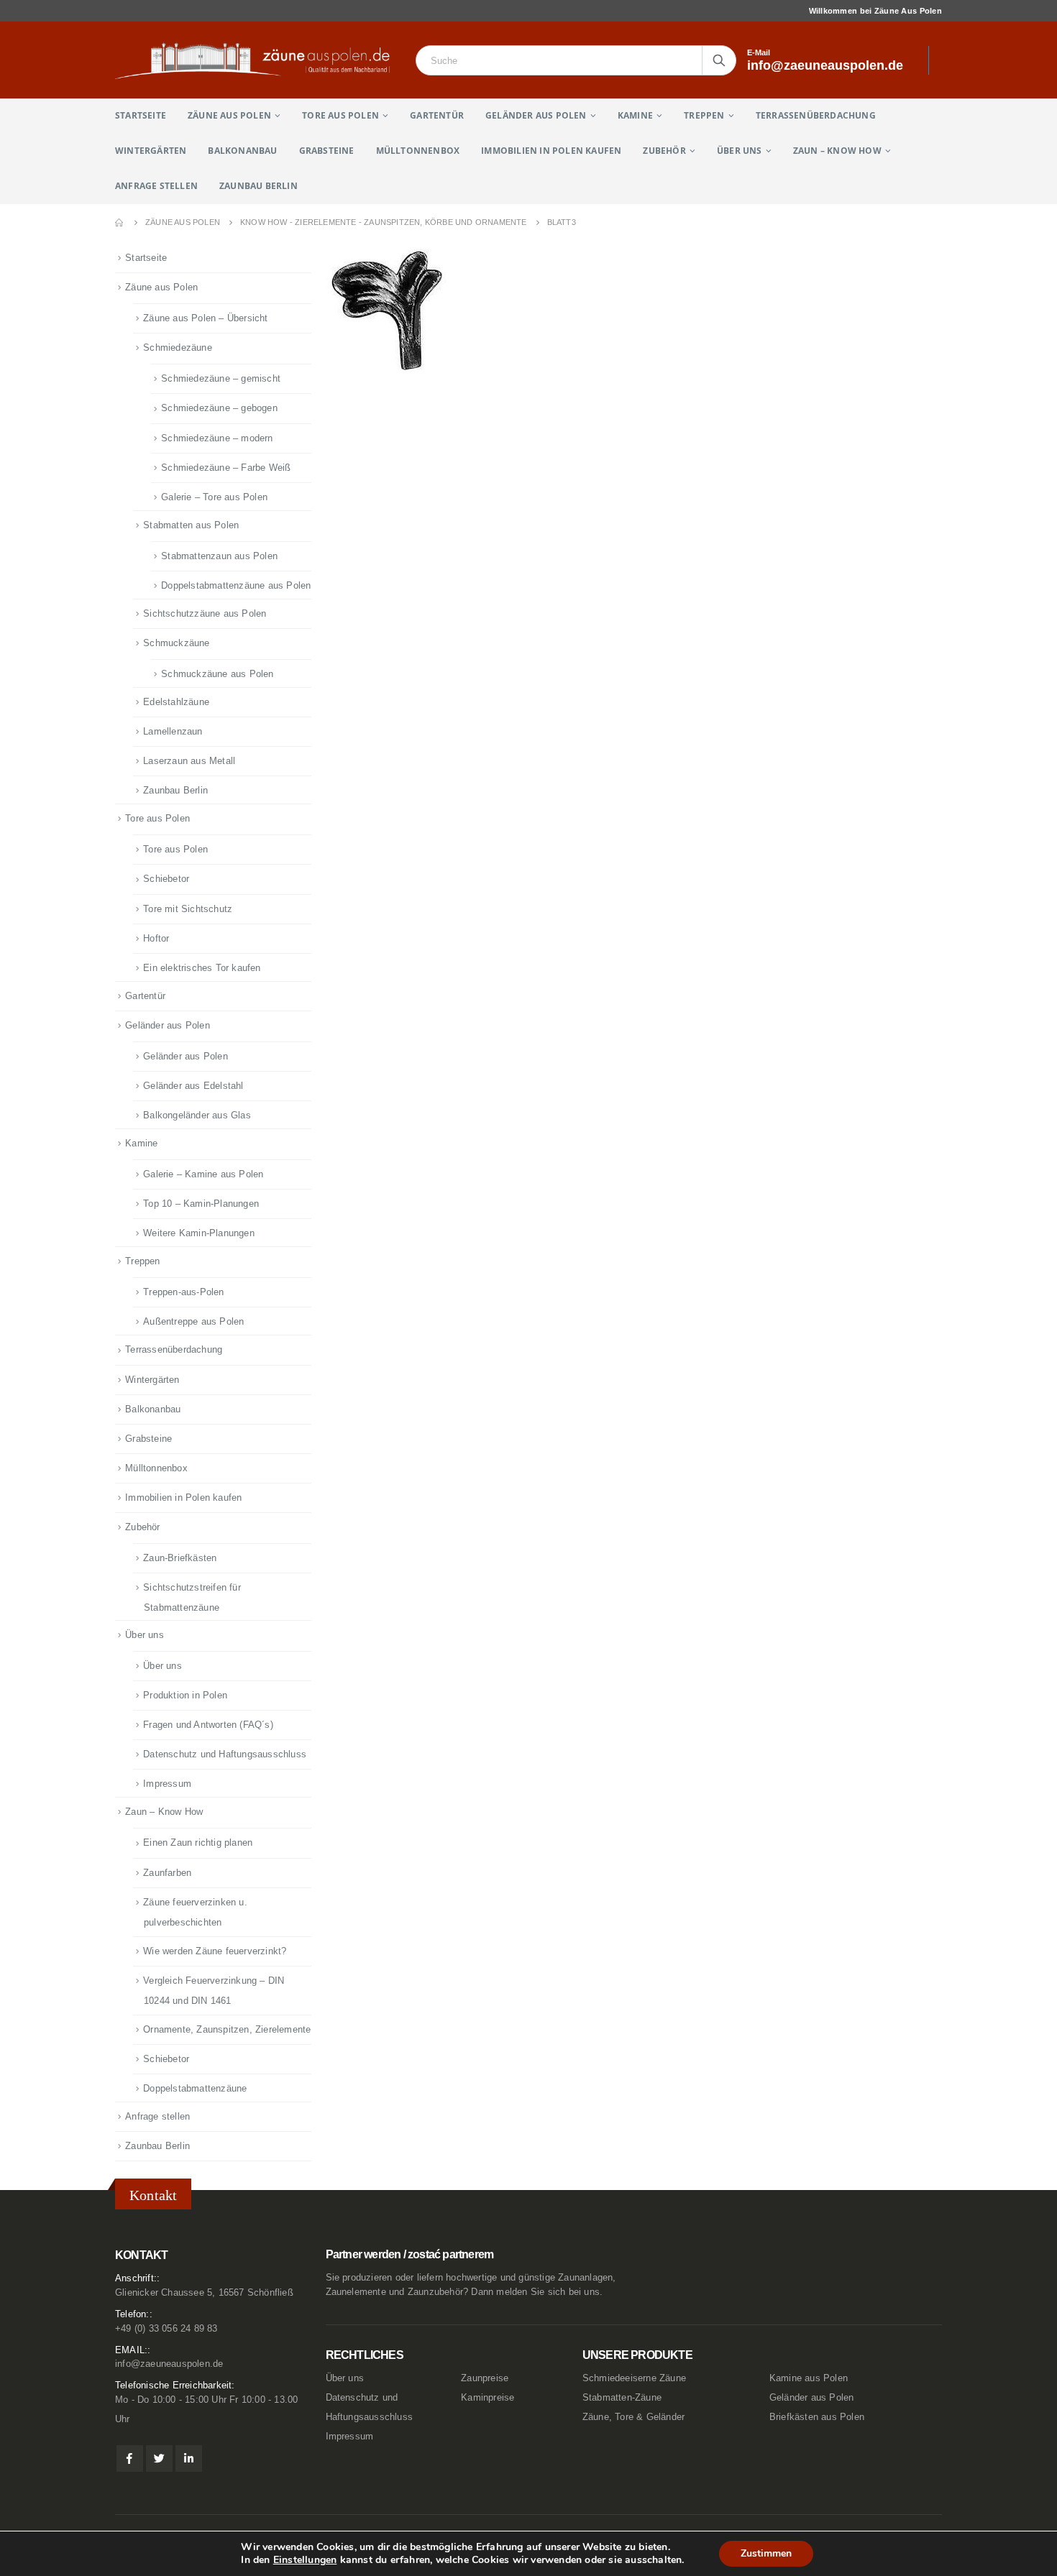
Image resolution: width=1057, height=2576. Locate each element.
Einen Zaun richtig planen (198, 1843)
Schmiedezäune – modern (217, 438)
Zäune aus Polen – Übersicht (205, 318)
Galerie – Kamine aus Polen (203, 1174)
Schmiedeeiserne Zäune (634, 2378)
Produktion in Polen (185, 1695)
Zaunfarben (167, 1873)
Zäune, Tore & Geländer (633, 2417)
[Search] (719, 60)
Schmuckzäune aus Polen (217, 674)
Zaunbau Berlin (258, 186)
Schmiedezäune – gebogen (219, 408)
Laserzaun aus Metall (189, 761)
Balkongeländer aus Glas (197, 1115)
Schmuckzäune (176, 643)
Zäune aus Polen (229, 115)
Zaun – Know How (837, 151)
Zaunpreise (485, 2378)
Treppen (704, 115)
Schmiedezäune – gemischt (221, 378)
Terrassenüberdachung (816, 115)
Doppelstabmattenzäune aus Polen (236, 585)
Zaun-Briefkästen (180, 1558)
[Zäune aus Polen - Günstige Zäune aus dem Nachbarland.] (260, 60)
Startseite (141, 115)
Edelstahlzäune (176, 702)
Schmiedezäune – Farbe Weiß (226, 468)
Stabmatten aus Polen (191, 525)
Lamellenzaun (173, 731)
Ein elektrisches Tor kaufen (202, 968)
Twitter (159, 2458)
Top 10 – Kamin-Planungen (201, 1204)
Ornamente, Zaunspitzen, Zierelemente (227, 2029)
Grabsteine (327, 151)
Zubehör (664, 151)
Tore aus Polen (340, 115)
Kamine (635, 115)
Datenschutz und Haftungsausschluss (225, 1754)
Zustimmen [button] (766, 2553)
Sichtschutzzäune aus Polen (205, 613)
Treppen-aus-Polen (183, 1292)
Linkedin (189, 2458)
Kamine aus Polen (809, 2378)
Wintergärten (151, 151)
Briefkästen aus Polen (817, 2417)
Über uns (740, 151)
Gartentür (437, 115)
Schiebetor (166, 879)
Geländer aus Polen (536, 115)
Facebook (130, 2458)
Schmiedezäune (178, 348)
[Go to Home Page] (120, 222)
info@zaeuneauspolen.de (169, 2364)
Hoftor (156, 938)
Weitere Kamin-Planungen (199, 1233)
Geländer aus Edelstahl (193, 1086)
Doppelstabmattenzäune (195, 2088)
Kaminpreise (488, 2398)
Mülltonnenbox (418, 151)
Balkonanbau (242, 151)
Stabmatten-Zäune (622, 2398)
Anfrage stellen (156, 186)
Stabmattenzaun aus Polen (219, 556)
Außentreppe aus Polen (193, 1321)
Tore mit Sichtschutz (188, 909)
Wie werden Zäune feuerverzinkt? (215, 1951)
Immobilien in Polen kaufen (551, 151)
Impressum (167, 1784)
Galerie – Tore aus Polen (214, 497)
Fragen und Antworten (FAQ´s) (208, 1725)
